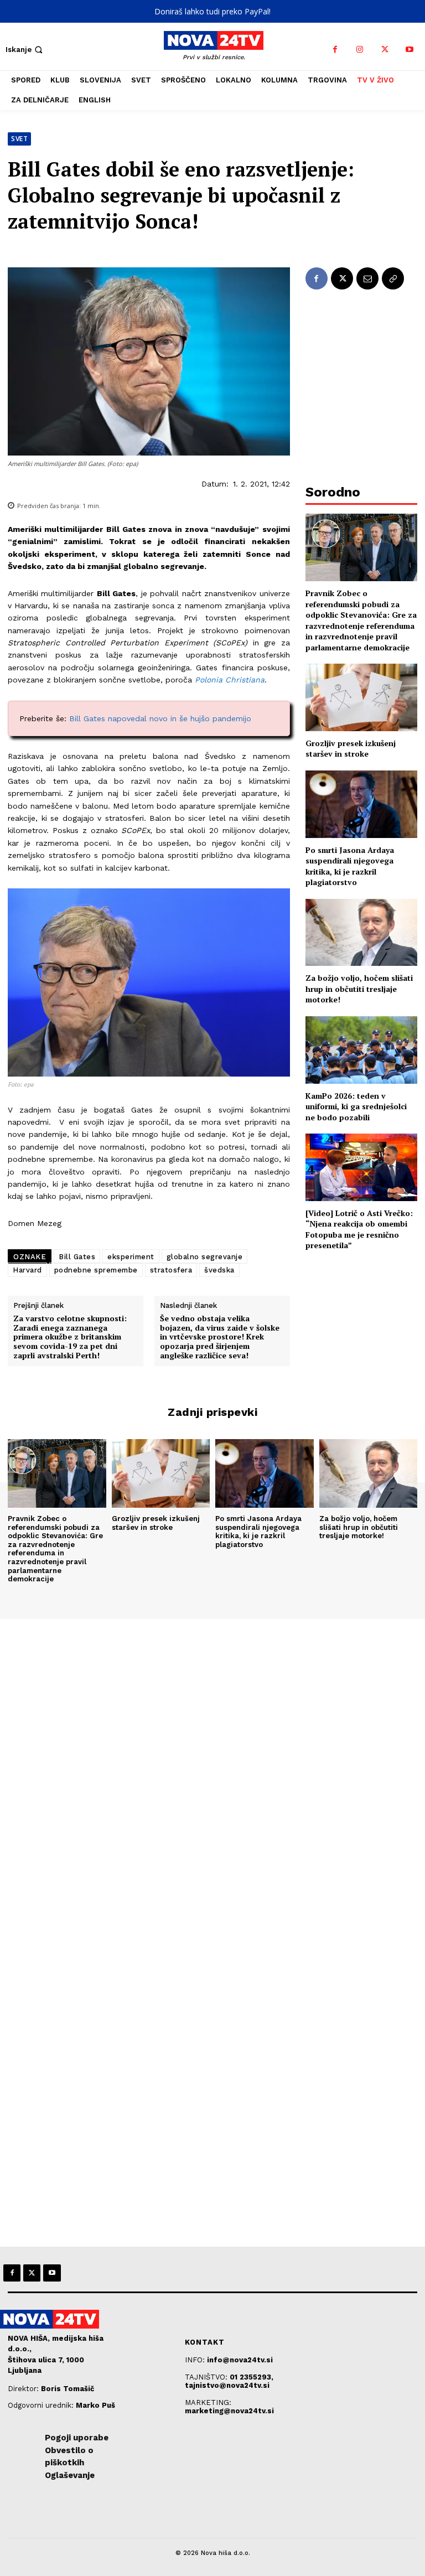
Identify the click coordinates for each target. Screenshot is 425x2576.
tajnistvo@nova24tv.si (227, 2385)
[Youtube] (410, 50)
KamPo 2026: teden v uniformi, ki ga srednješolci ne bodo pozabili (356, 1106)
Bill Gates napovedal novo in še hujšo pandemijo (160, 718)
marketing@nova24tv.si (229, 2411)
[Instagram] (360, 50)
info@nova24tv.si (240, 2360)
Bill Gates (77, 1257)
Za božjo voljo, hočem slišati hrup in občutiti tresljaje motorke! (359, 989)
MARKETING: (208, 2402)
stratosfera (171, 1270)
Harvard (27, 1270)
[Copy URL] (393, 278)
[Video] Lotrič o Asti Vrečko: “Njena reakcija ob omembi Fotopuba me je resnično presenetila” (359, 1229)
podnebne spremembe (96, 1270)
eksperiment (131, 1257)
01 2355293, (252, 2377)
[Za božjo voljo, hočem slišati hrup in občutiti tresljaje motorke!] (361, 932)
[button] (25, 50)
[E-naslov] (367, 278)
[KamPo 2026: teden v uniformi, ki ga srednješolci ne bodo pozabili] (361, 1050)
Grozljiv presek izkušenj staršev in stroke (351, 749)
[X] (385, 50)
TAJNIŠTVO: (207, 2377)
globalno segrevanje (205, 1257)
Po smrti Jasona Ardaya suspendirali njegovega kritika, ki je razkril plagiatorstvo (350, 866)
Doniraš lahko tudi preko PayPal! (212, 11)
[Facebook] (335, 50)
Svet (19, 139)
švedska (219, 1270)
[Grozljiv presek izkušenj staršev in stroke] (361, 697)
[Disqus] (212, 1770)
